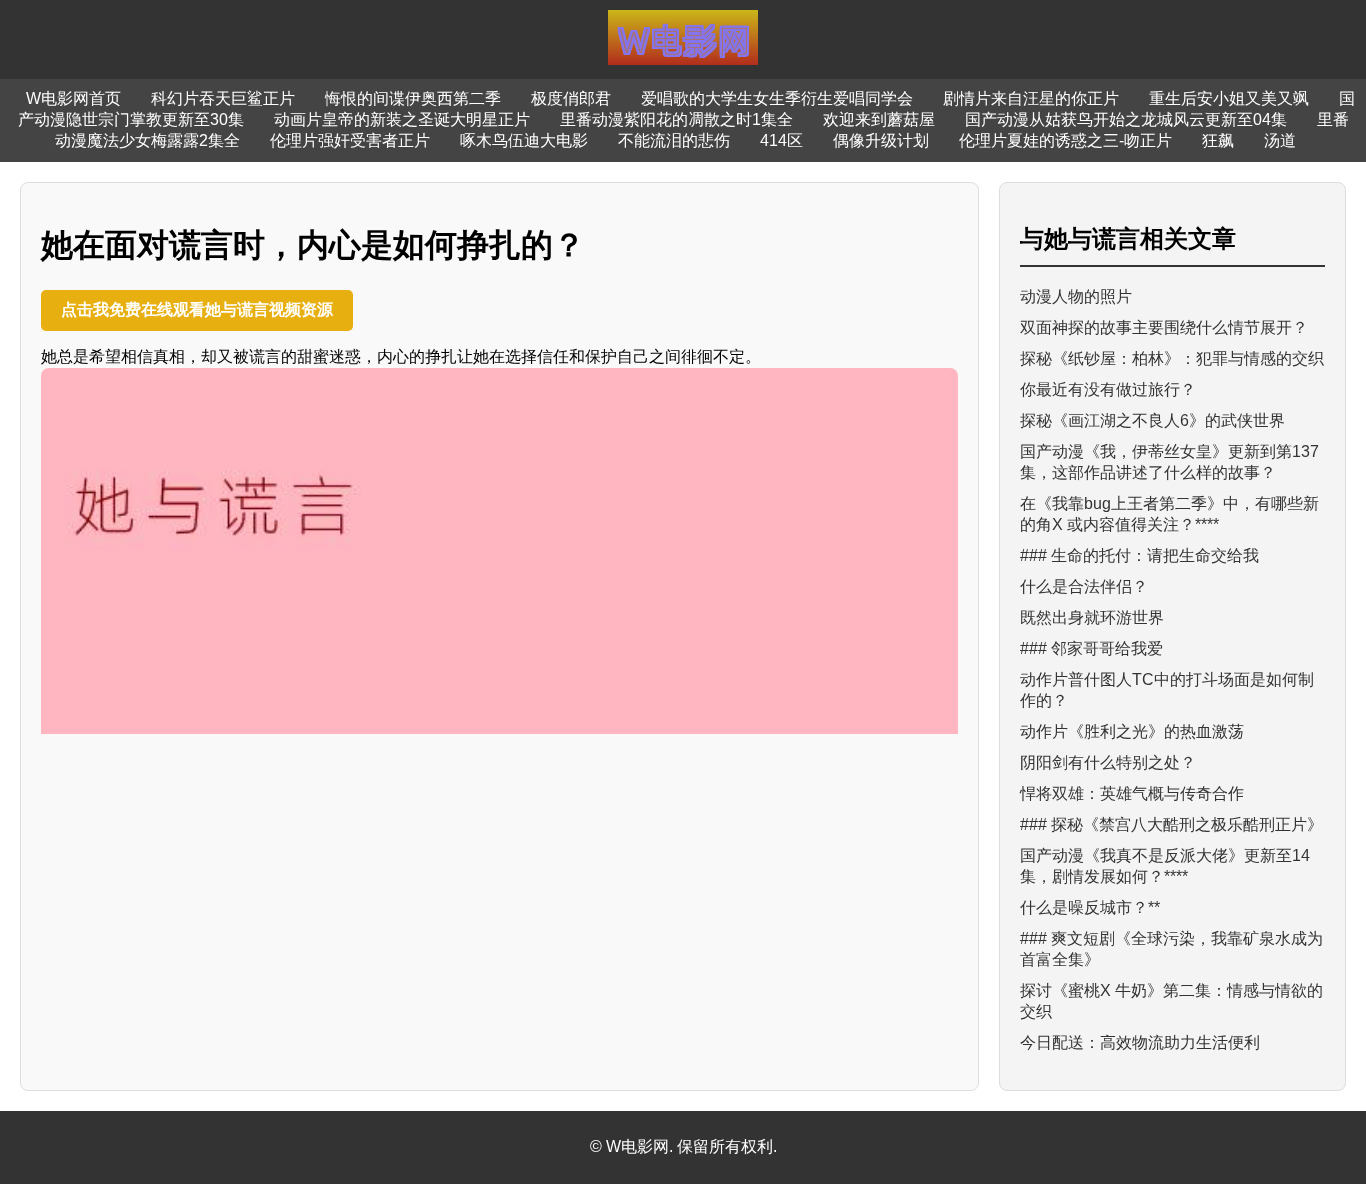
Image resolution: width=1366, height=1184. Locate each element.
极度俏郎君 (571, 98)
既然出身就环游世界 (1092, 617)
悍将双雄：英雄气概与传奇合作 (1132, 793)
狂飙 (1218, 140)
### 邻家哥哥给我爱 (1091, 648)
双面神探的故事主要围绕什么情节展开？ (1164, 327)
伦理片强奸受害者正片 (350, 140)
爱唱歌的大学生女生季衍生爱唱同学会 (777, 98)
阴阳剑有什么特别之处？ (1108, 762)
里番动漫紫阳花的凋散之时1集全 (676, 119)
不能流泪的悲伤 (674, 140)
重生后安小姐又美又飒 (1229, 98)
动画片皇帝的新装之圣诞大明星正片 (402, 119)
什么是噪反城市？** (1090, 907)
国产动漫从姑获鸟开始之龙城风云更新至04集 (1126, 119)
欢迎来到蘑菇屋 (879, 119)
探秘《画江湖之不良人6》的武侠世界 (1152, 420)
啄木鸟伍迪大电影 (524, 140)
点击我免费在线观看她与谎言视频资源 (197, 309)
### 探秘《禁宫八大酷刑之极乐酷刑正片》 (1171, 824)
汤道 (1280, 140)
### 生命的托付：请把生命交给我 (1139, 555)
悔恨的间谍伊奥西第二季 (413, 98)
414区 (781, 140)
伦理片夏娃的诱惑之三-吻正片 (1065, 140)
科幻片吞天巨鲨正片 (223, 98)
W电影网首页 (73, 98)
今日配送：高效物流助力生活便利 (1140, 1042)
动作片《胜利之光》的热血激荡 (1132, 731)
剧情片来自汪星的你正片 (1031, 98)
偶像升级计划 (881, 140)
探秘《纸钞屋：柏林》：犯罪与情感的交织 (1172, 358)
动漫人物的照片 (1076, 296)
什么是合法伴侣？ (1084, 586)
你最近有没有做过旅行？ (1108, 389)
